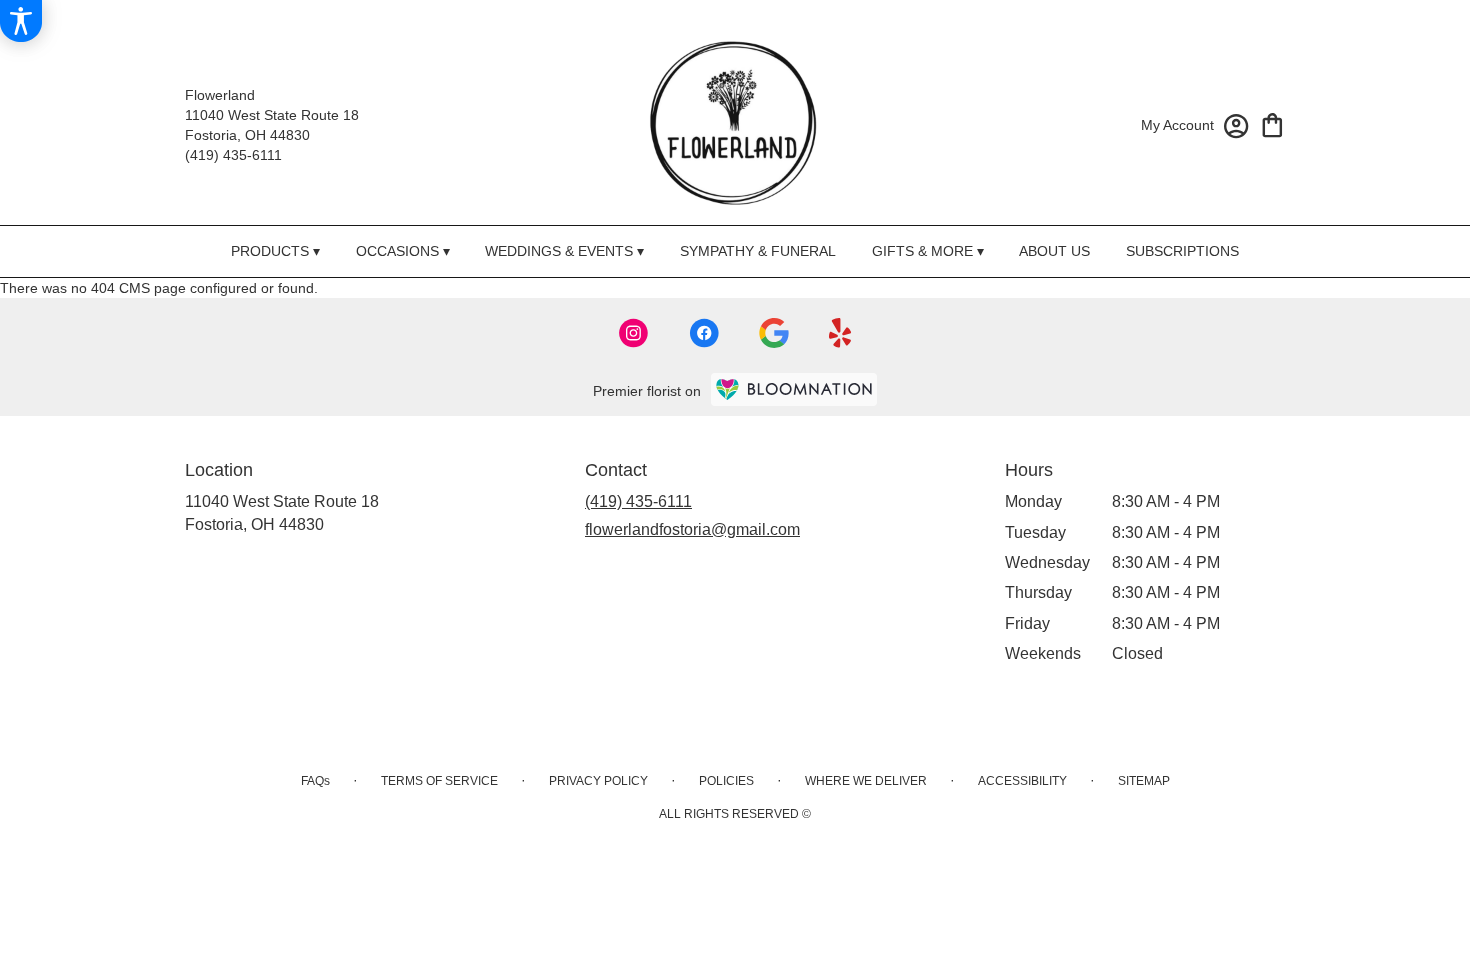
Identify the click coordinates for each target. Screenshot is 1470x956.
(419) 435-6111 (233, 155)
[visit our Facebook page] (704, 333)
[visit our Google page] (774, 333)
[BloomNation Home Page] (794, 389)
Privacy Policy (598, 781)
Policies (726, 781)
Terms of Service (439, 781)
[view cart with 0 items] (1272, 123)
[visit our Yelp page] (840, 333)
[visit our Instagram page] (634, 333)
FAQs (315, 781)
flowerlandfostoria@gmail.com (692, 529)
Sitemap (1144, 781)
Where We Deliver (866, 781)
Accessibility (1022, 781)
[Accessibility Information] (21, 21)
